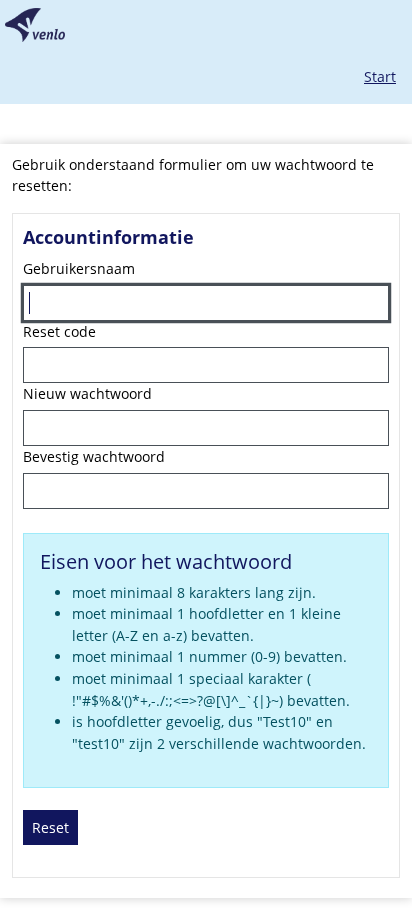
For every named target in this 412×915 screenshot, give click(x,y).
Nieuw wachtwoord (87, 393)
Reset (50, 827)
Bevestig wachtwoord (94, 456)
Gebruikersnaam (79, 268)
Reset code (59, 331)
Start (380, 76)
